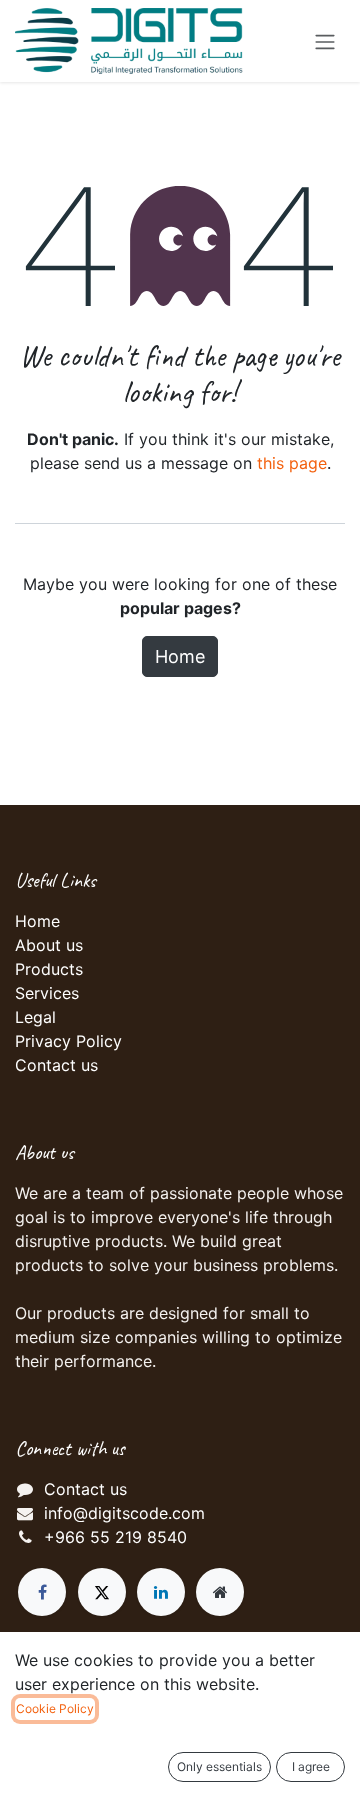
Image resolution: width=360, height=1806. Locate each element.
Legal (35, 1017)
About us (49, 945)
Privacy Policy (68, 1041)
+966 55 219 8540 (115, 1537)
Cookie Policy (55, 1708)
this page (292, 463)
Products (49, 969)
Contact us (56, 1065)
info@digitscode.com (124, 1513)
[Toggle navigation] (325, 41)
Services (47, 993)
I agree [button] (311, 1766)
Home (180, 656)
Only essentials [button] (219, 1766)
